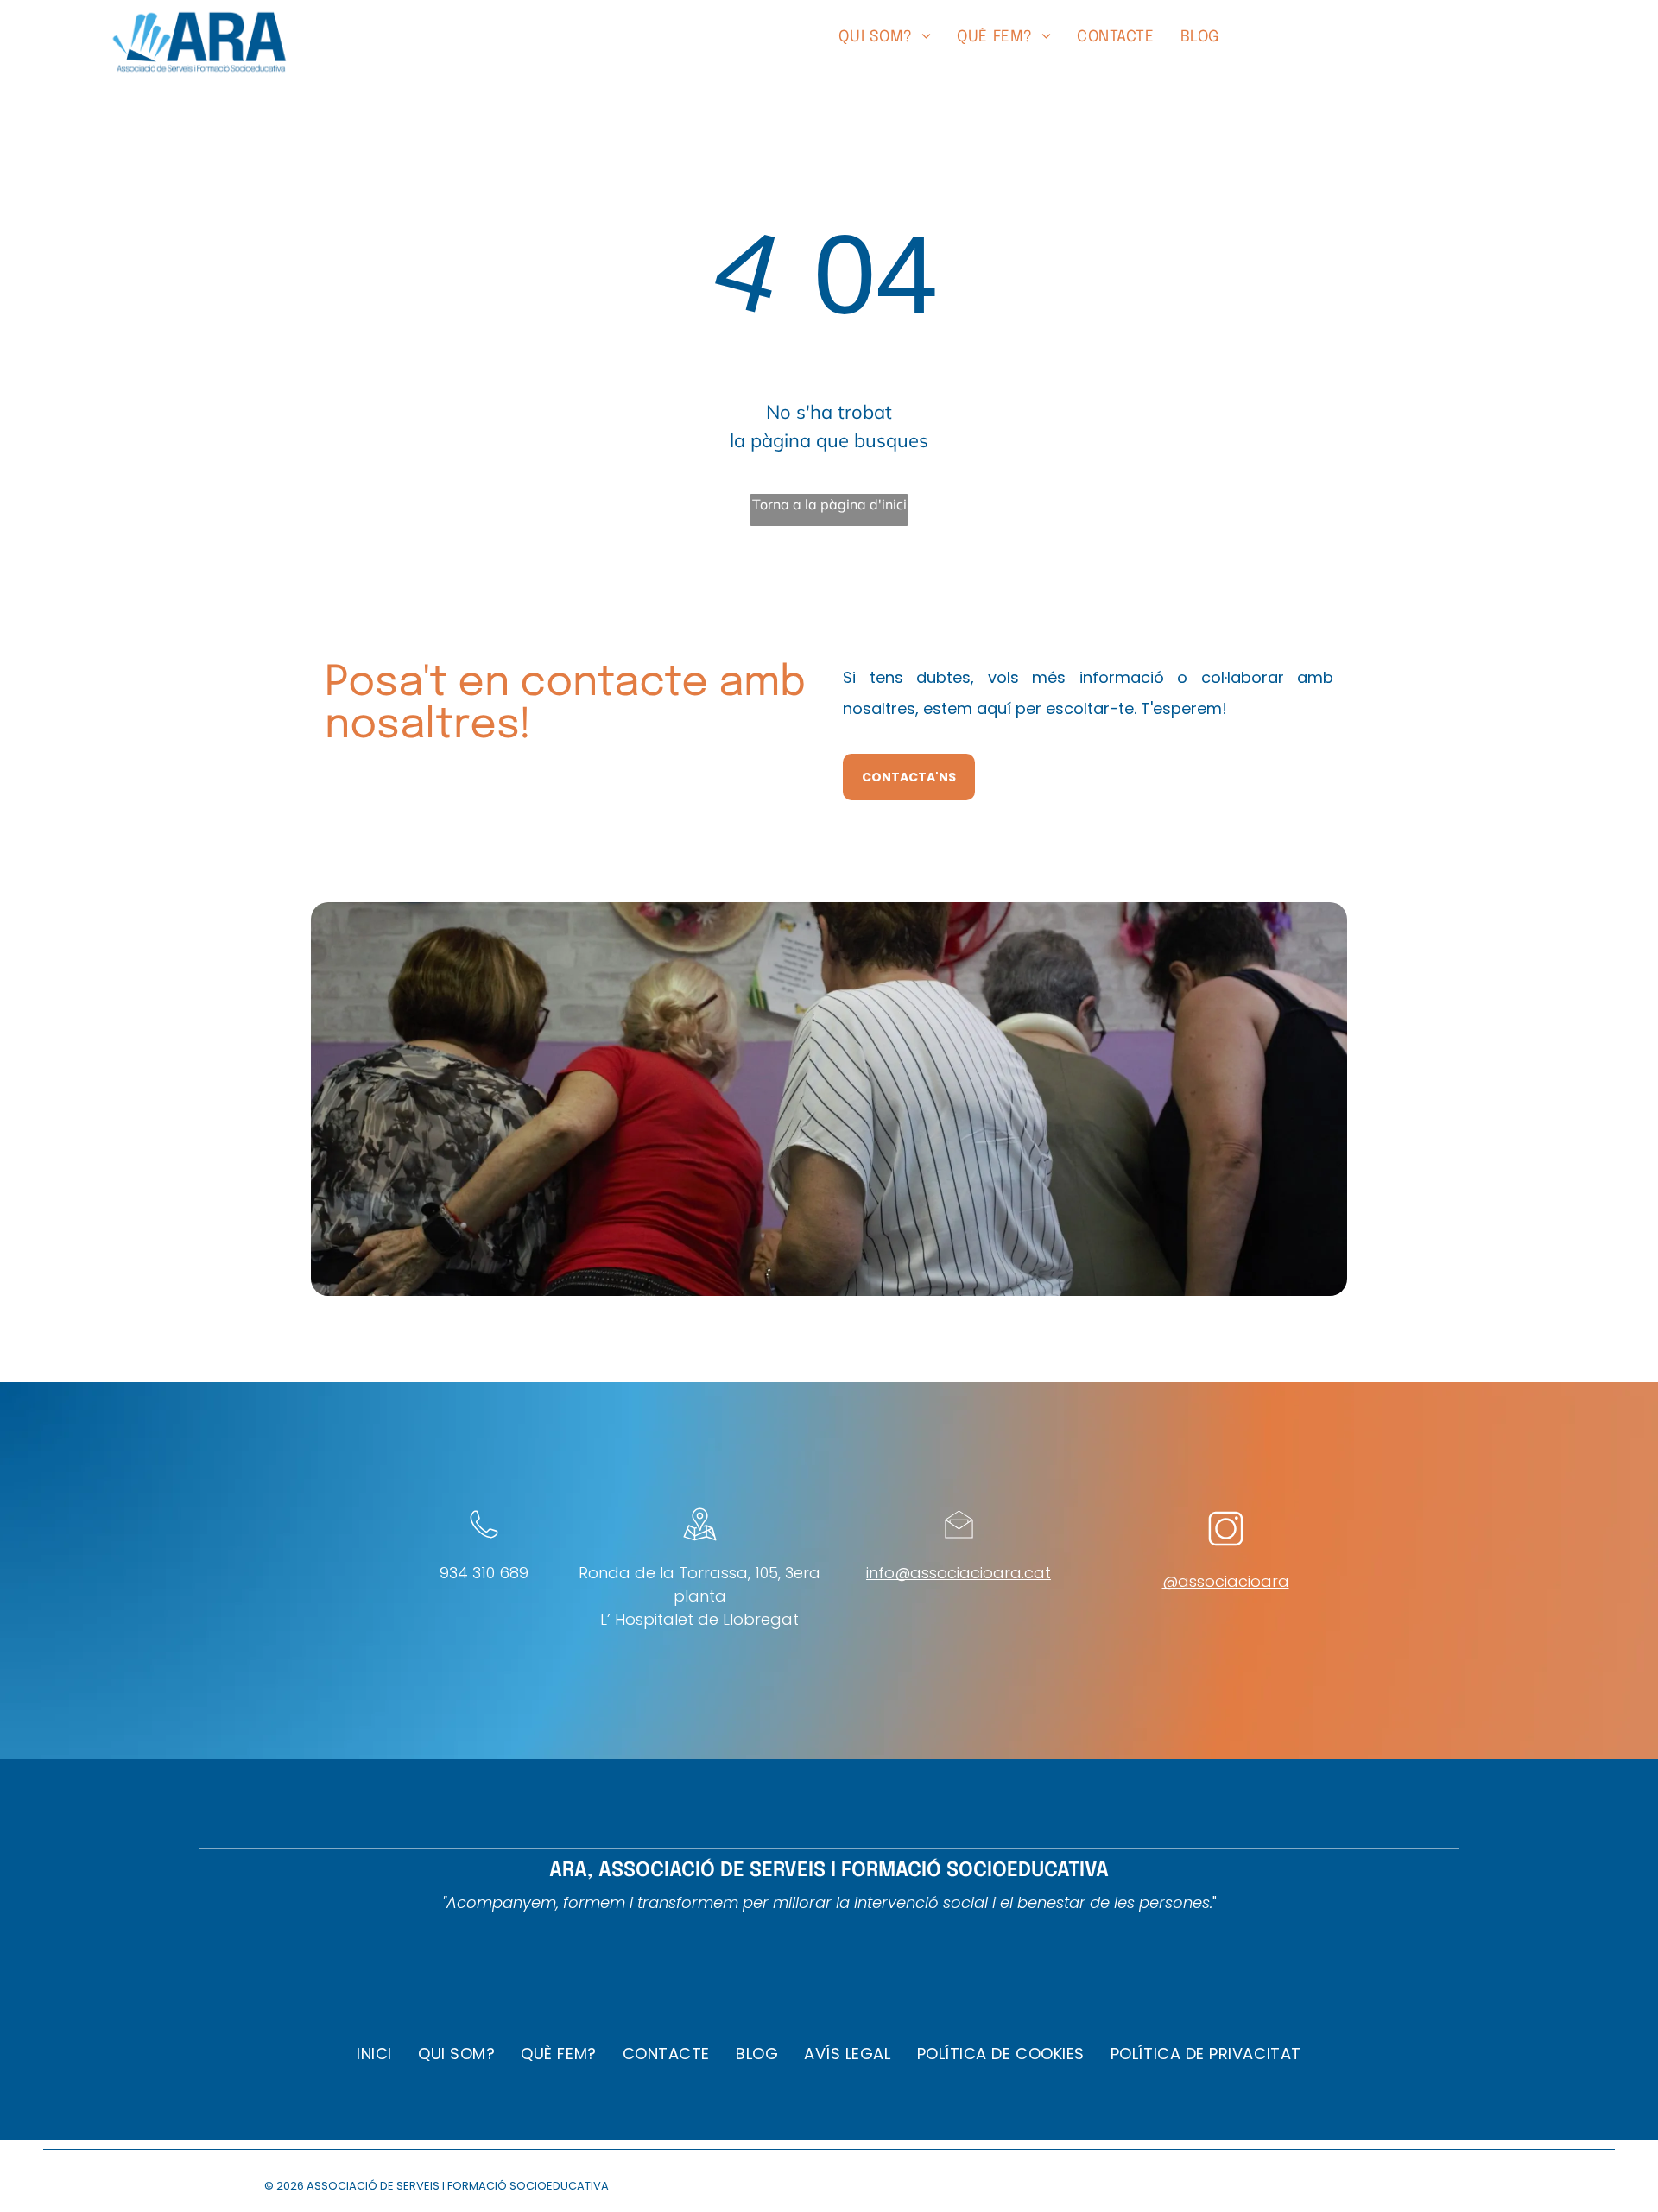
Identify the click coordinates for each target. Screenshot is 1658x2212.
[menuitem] (885, 38)
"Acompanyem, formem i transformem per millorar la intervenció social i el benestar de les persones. (827, 1902)
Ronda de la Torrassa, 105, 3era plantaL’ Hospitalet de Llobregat (699, 1596)
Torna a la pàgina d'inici (829, 504)
